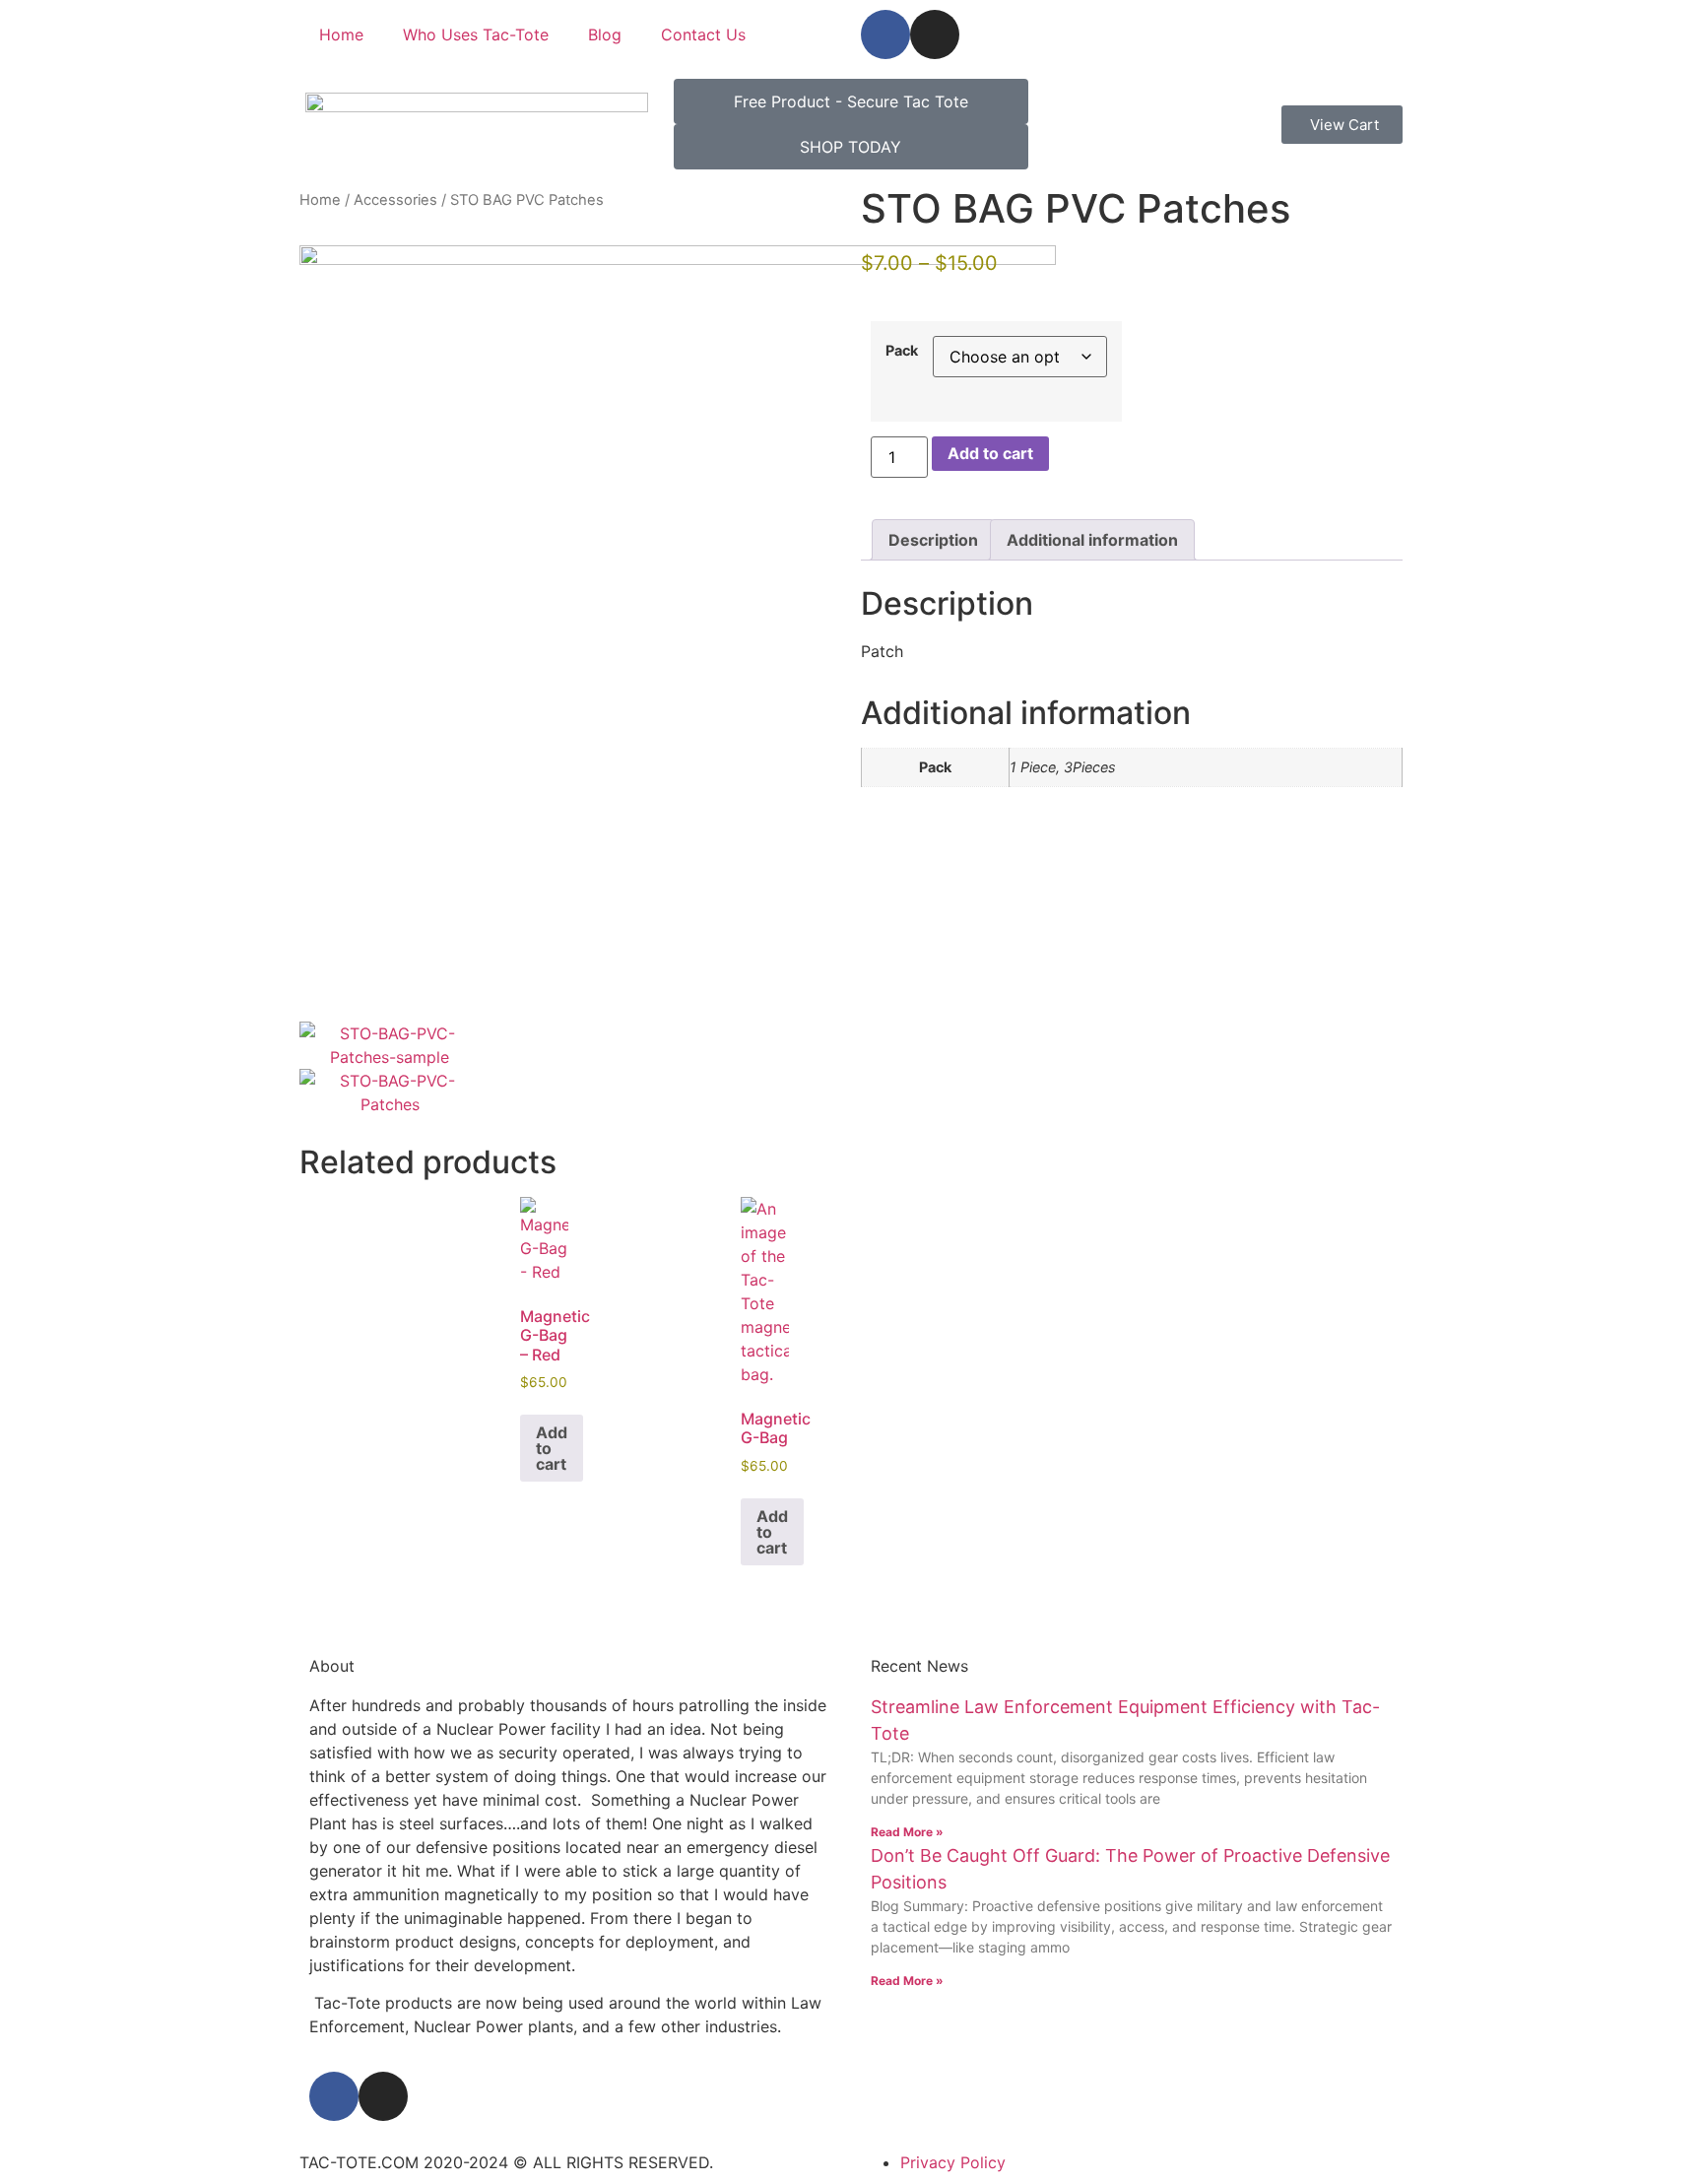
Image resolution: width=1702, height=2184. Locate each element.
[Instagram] (935, 34)
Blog (605, 34)
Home (341, 34)
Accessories (395, 200)
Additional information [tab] (1092, 540)
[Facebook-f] (885, 34)
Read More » (907, 1832)
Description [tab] (933, 540)
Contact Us (703, 34)
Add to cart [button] (552, 1448)
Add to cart (990, 453)
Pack (902, 351)
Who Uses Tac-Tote (476, 34)
